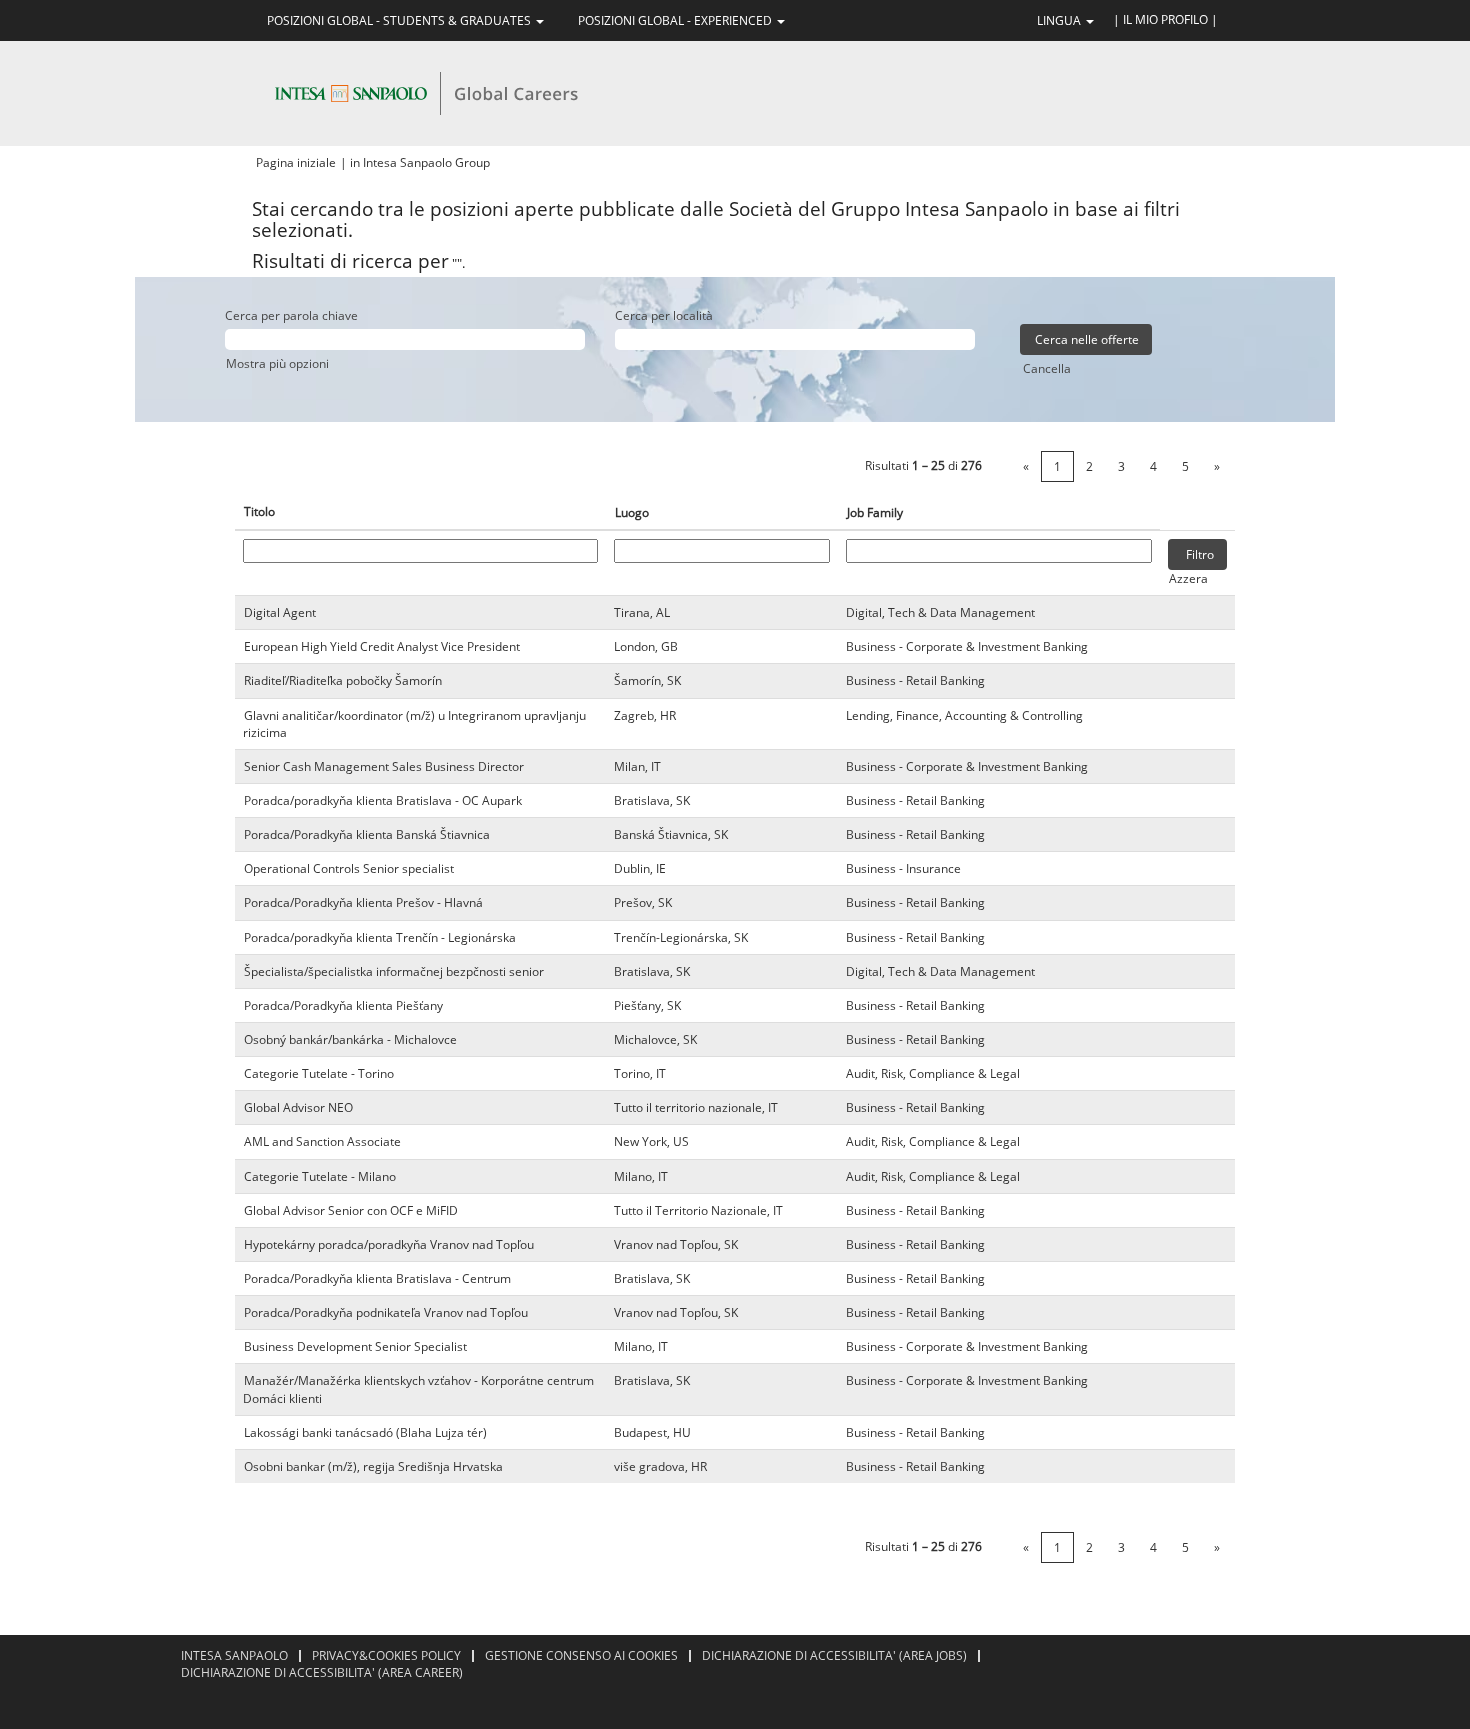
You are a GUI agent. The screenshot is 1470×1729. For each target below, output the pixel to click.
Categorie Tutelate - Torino (319, 1073)
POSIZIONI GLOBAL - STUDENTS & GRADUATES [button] (400, 20)
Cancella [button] (1047, 368)
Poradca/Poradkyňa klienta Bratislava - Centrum (377, 1278)
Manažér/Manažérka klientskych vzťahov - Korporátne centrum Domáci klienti (418, 1389)
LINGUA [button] (1060, 20)
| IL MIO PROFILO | (1165, 19)
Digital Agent (280, 612)
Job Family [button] (875, 512)
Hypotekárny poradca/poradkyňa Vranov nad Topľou (389, 1244)
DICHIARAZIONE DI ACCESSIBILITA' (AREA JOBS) (834, 1655)
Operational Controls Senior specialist (349, 868)
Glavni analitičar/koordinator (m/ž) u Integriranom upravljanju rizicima (414, 724)
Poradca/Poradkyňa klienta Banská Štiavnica (367, 834)
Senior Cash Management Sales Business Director (384, 766)
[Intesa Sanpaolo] (426, 92)
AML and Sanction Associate (322, 1141)
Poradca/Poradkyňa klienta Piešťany (343, 1005)
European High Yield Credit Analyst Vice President (382, 646)
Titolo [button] (259, 511)
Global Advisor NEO (298, 1107)
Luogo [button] (632, 512)
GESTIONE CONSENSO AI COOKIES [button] (581, 1655)
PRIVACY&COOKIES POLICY (386, 1655)
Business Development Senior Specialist (355, 1346)
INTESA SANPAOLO (234, 1655)
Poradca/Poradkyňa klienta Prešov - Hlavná (363, 902)
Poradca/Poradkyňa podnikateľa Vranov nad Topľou (386, 1312)
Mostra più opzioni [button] (277, 363)
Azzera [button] (1188, 578)
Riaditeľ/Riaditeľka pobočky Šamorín (343, 680)
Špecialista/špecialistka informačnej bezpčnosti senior (394, 971)
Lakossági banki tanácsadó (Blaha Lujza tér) (365, 1432)
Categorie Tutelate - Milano (320, 1176)
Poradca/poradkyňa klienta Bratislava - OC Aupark (383, 800)
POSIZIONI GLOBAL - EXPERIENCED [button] (676, 20)
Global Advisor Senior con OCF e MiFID (351, 1210)
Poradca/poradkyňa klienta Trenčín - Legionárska (380, 937)
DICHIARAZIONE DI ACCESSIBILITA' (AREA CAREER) (322, 1672)
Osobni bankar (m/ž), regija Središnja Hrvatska (373, 1466)
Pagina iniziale (296, 162)
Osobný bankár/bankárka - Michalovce (350, 1039)
